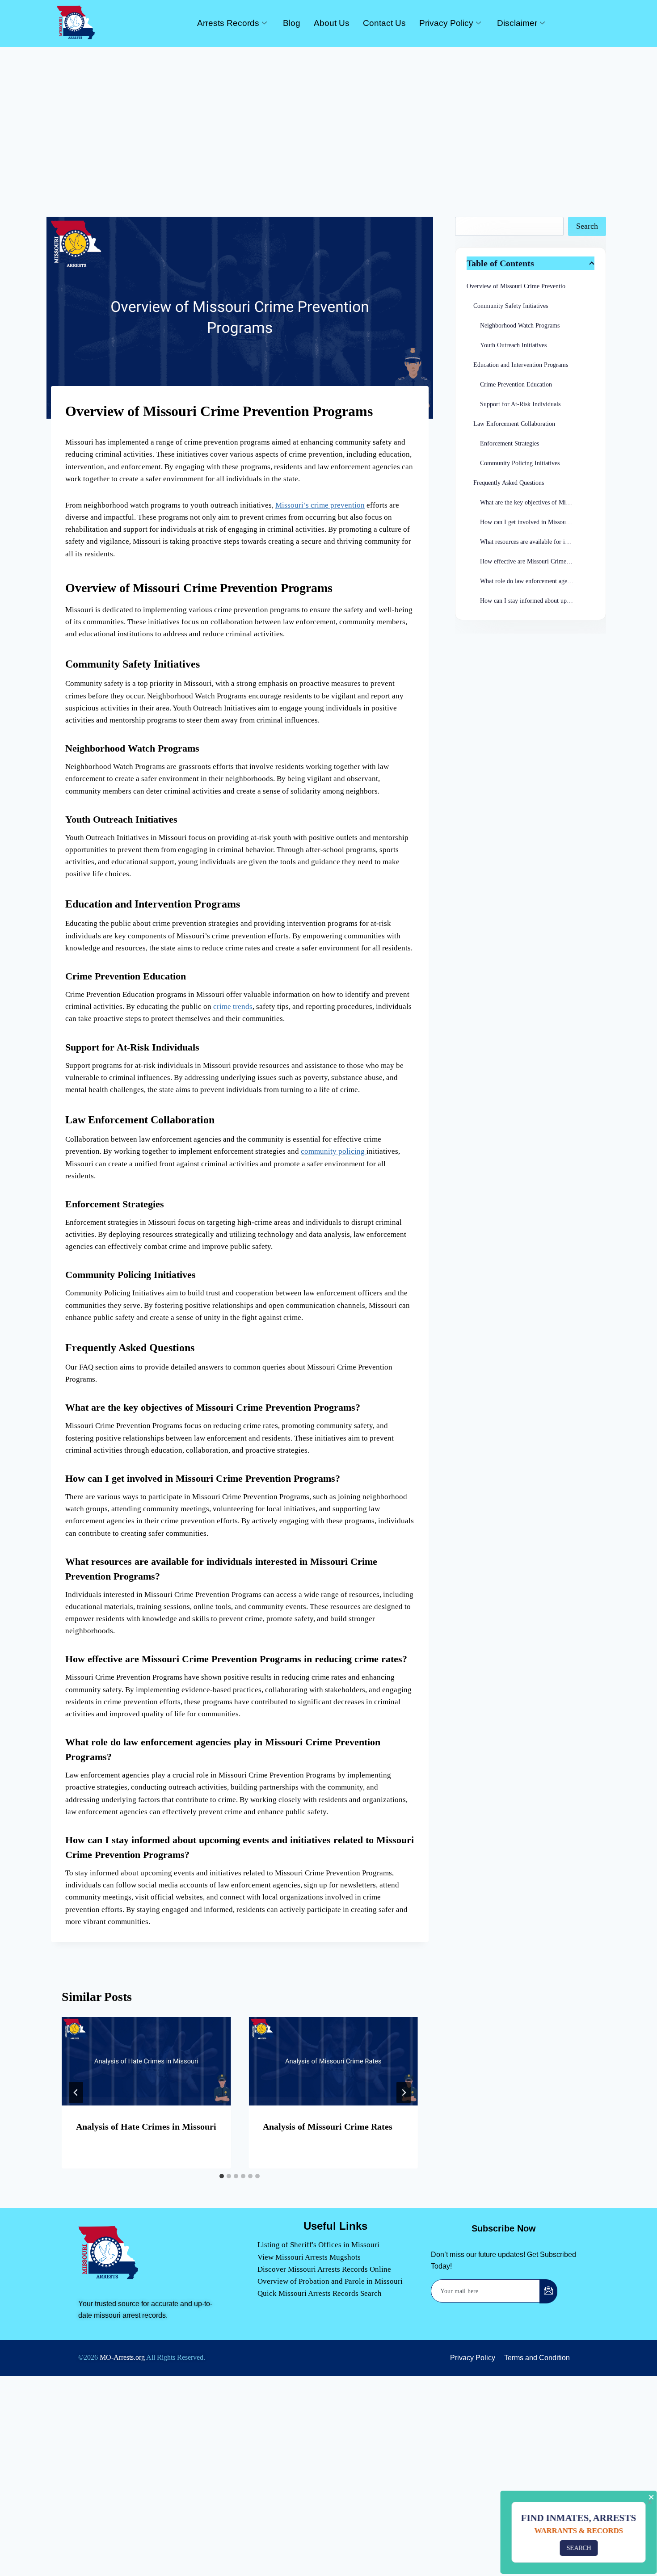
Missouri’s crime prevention (320, 505)
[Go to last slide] (76, 2093)
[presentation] (146, 2061)
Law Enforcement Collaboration (514, 424)
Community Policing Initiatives (520, 463)
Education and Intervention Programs (521, 365)
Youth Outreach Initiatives (513, 345)
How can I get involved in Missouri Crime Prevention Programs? (537, 522)
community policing (334, 1151)
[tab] (222, 2176)
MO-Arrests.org (122, 2357)
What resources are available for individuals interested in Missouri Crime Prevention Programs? (537, 542)
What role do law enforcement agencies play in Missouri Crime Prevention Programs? (537, 581)
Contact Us (384, 23)
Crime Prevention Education (516, 385)
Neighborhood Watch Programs (520, 326)
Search (587, 226)
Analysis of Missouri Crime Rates (328, 2126)
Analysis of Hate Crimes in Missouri (146, 2126)
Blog (292, 23)
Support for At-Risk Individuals (520, 404)
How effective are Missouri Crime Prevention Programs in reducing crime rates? (537, 561)
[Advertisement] (328, 114)
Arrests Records (228, 23)
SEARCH (577, 2548)
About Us (332, 23)
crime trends (233, 1006)
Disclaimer (517, 23)
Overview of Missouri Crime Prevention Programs (531, 286)
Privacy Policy (446, 23)
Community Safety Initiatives (511, 306)
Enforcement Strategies (510, 443)
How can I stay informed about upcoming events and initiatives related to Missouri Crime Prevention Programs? (537, 601)
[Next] (404, 2093)
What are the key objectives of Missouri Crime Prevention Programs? (537, 502)
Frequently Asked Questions (509, 483)
